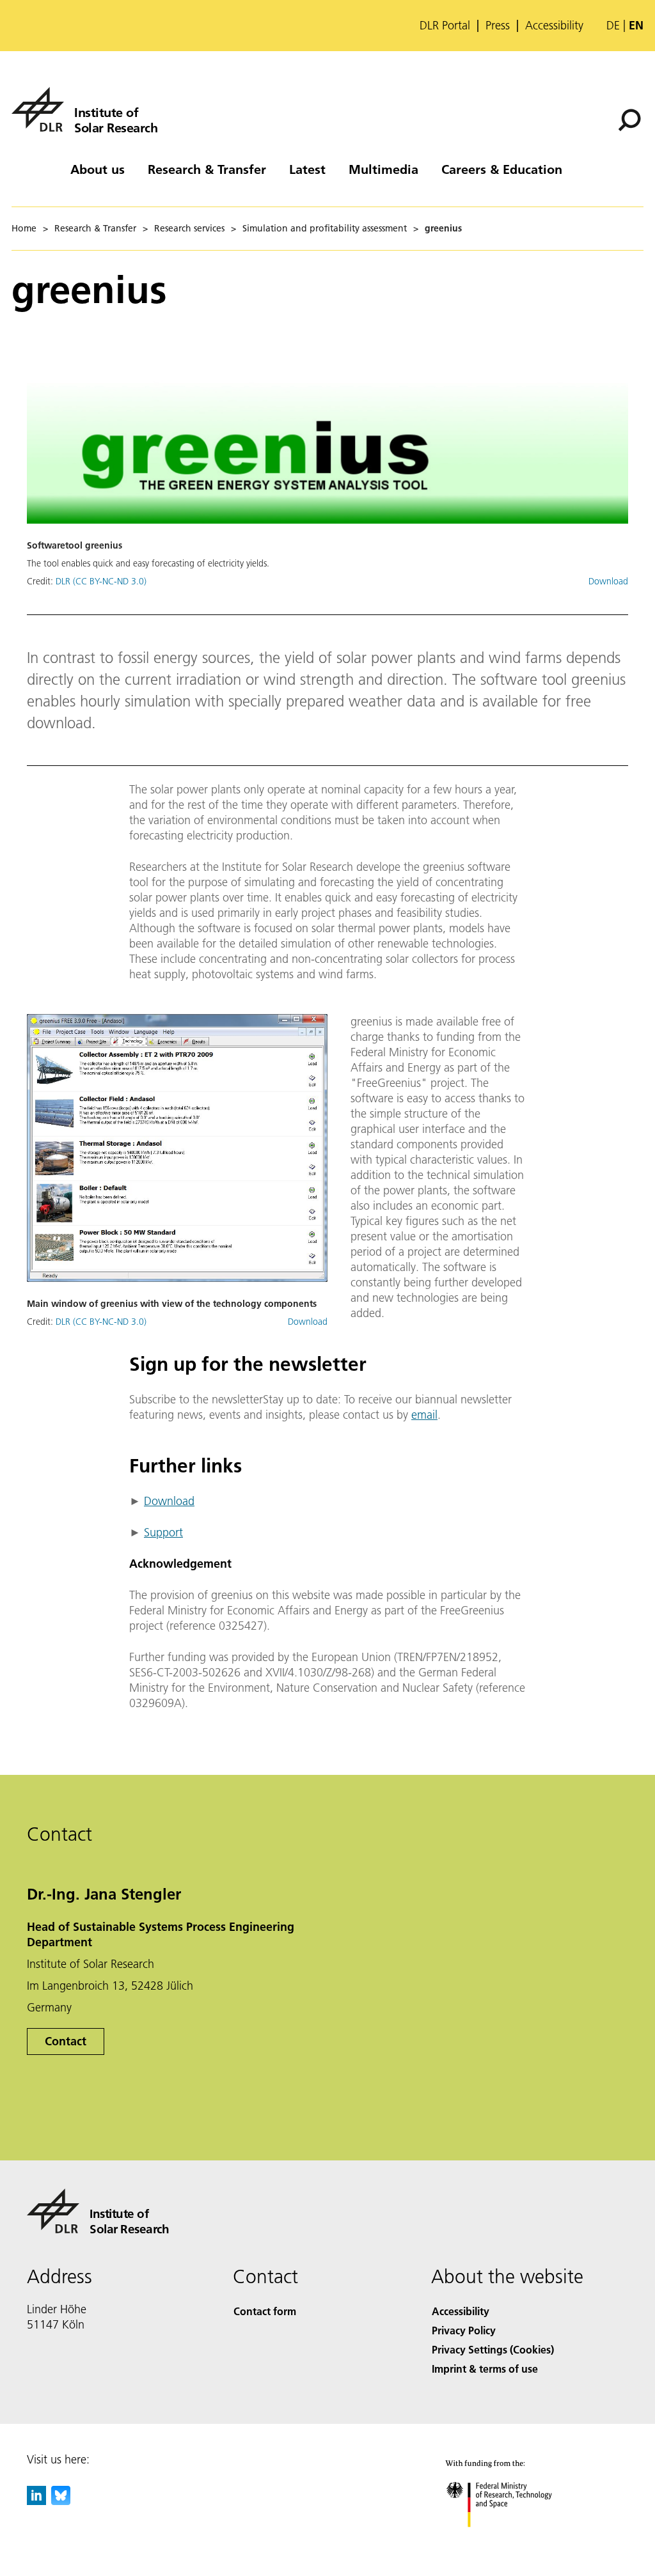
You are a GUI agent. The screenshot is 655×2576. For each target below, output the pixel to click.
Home (24, 228)
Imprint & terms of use (485, 2369)
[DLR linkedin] (36, 2501)
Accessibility (554, 26)
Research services (189, 228)
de (613, 25)
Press (498, 26)
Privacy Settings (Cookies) (493, 2349)
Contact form (265, 2311)
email (424, 1415)
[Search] (631, 119)
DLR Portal (445, 26)
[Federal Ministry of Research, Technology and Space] (511, 2540)
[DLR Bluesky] (61, 2501)
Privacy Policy (464, 2330)
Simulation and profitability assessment (325, 228)
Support (163, 1532)
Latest (307, 169)
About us (98, 169)
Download (608, 581)
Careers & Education (502, 169)
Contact (66, 2041)
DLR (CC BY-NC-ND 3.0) (101, 581)
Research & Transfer (207, 169)
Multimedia (383, 169)
